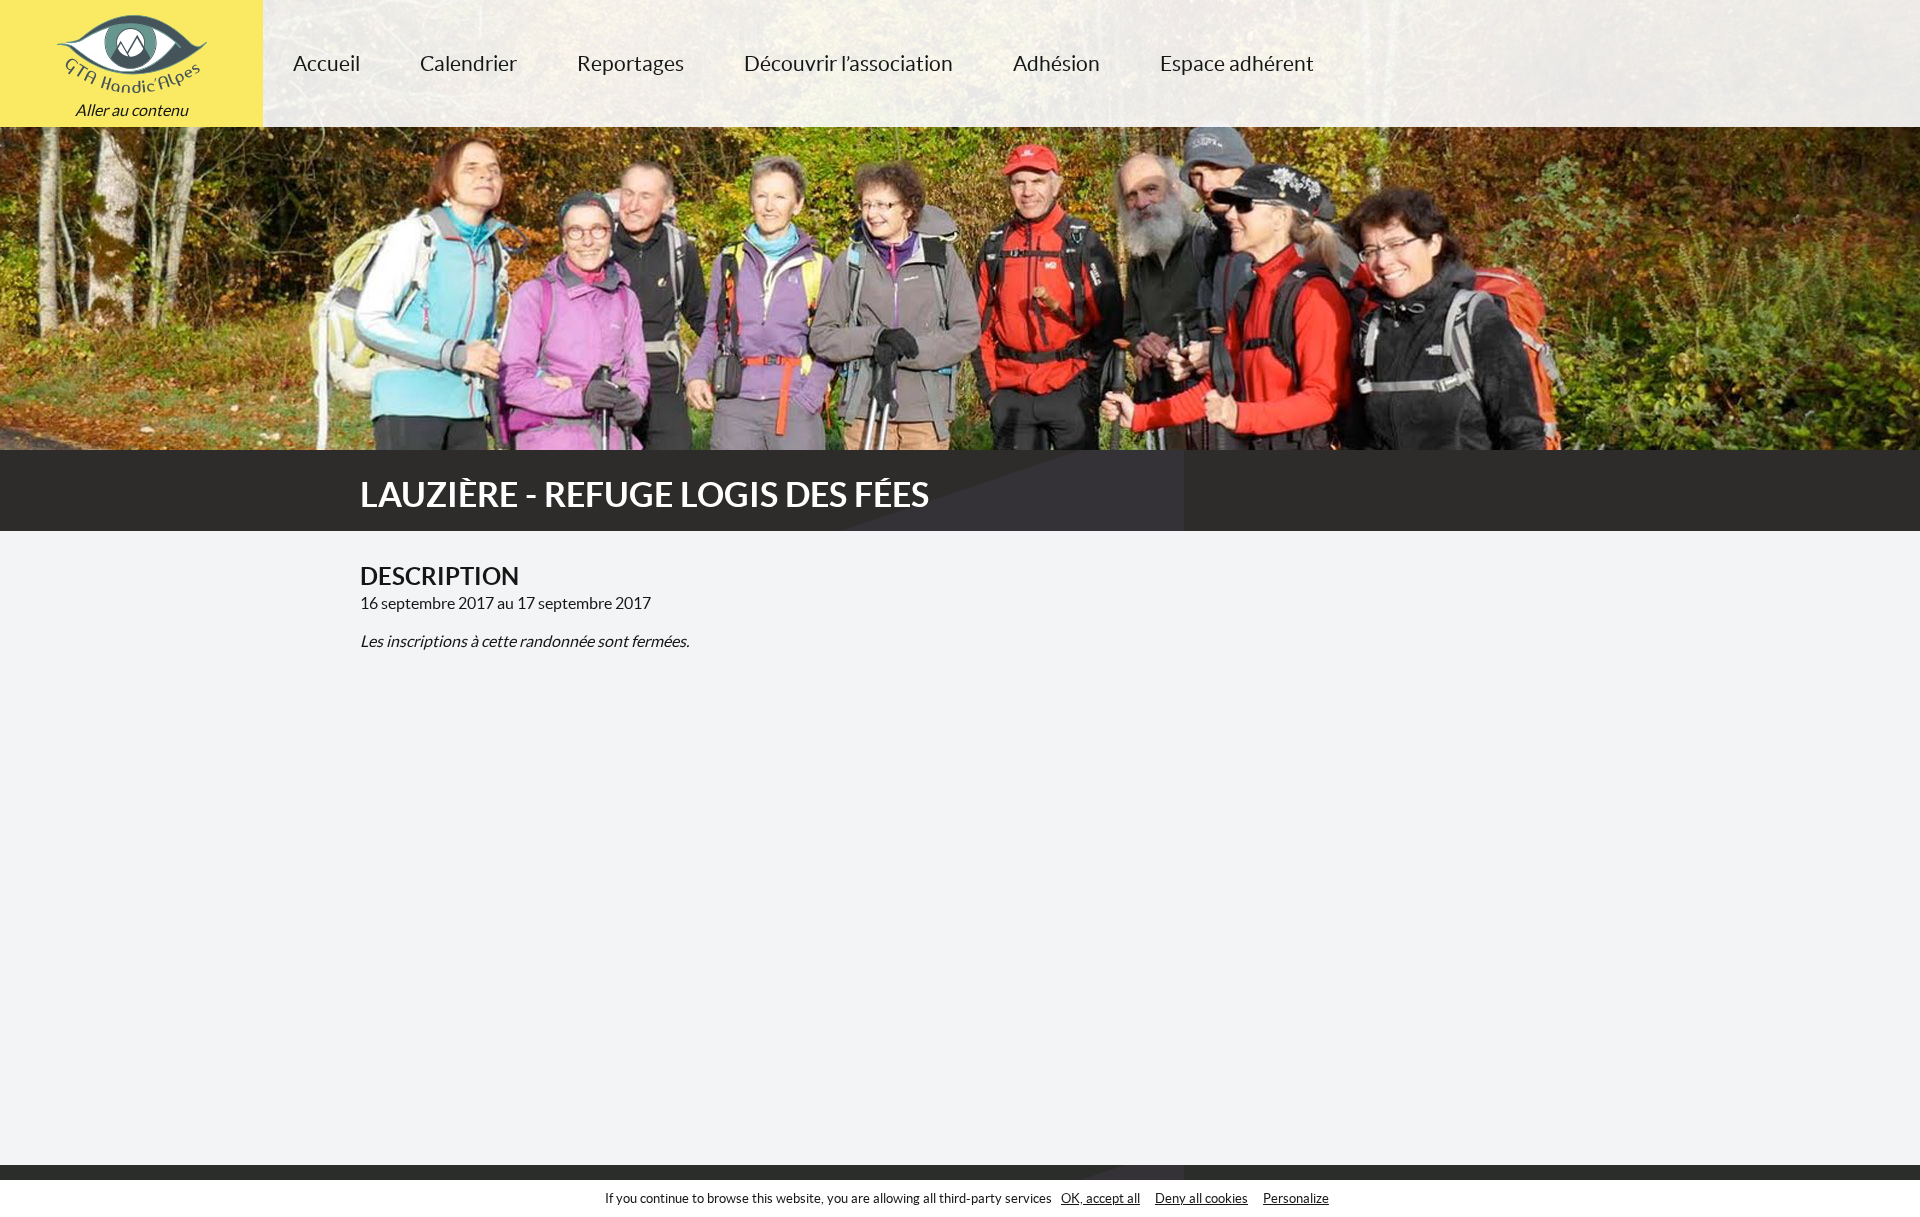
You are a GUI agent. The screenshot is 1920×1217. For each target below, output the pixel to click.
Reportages (630, 63)
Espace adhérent (1237, 63)
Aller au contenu (131, 110)
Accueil (326, 63)
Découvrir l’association (848, 63)
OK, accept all (1100, 1198)
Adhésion (1056, 63)
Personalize (1296, 1198)
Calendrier (468, 63)
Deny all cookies (1201, 1198)
